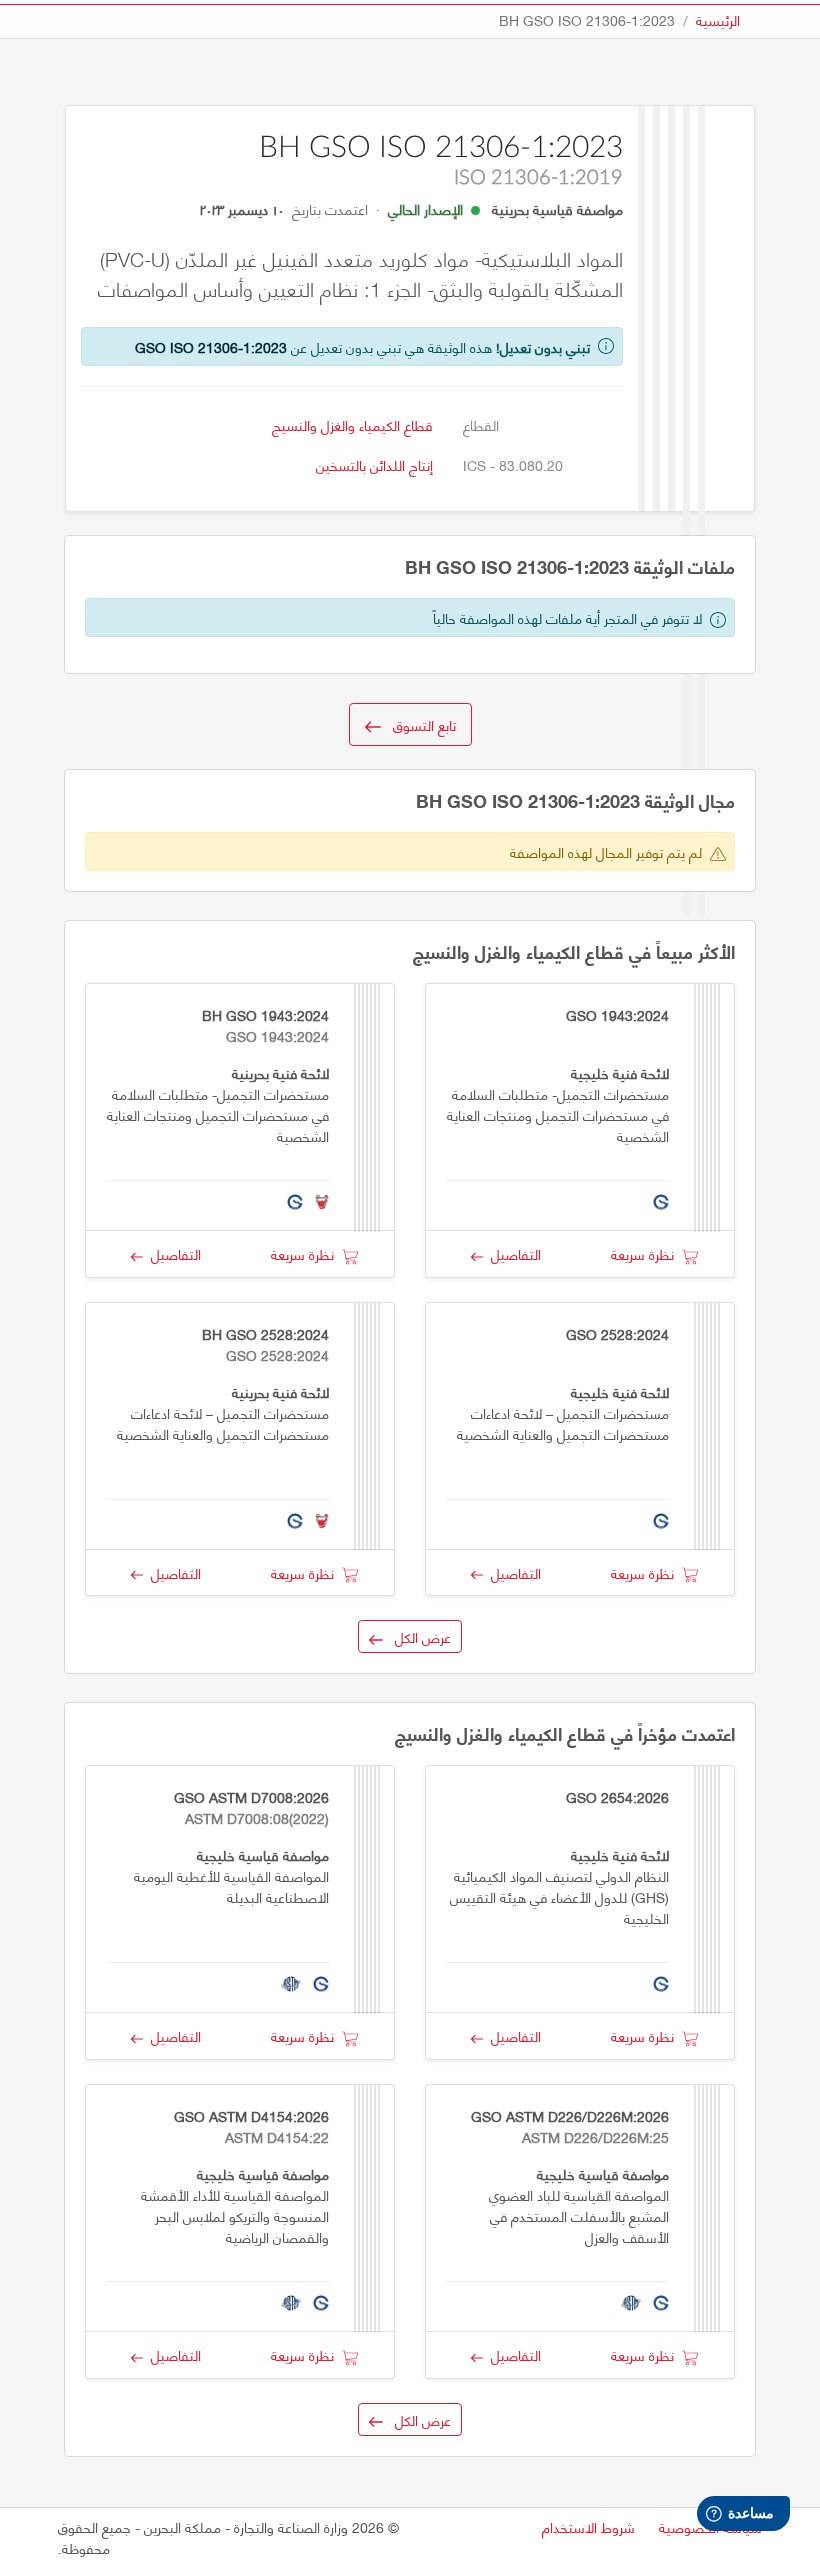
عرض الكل (417, 1636)
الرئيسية (718, 19)
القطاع (481, 424)
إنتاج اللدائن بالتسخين (374, 464)
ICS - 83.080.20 (513, 464)
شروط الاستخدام (588, 2526)
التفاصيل (512, 1253)
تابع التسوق (418, 724)
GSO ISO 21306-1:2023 (211, 346)
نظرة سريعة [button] (646, 1253)
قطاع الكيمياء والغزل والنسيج (352, 424)
